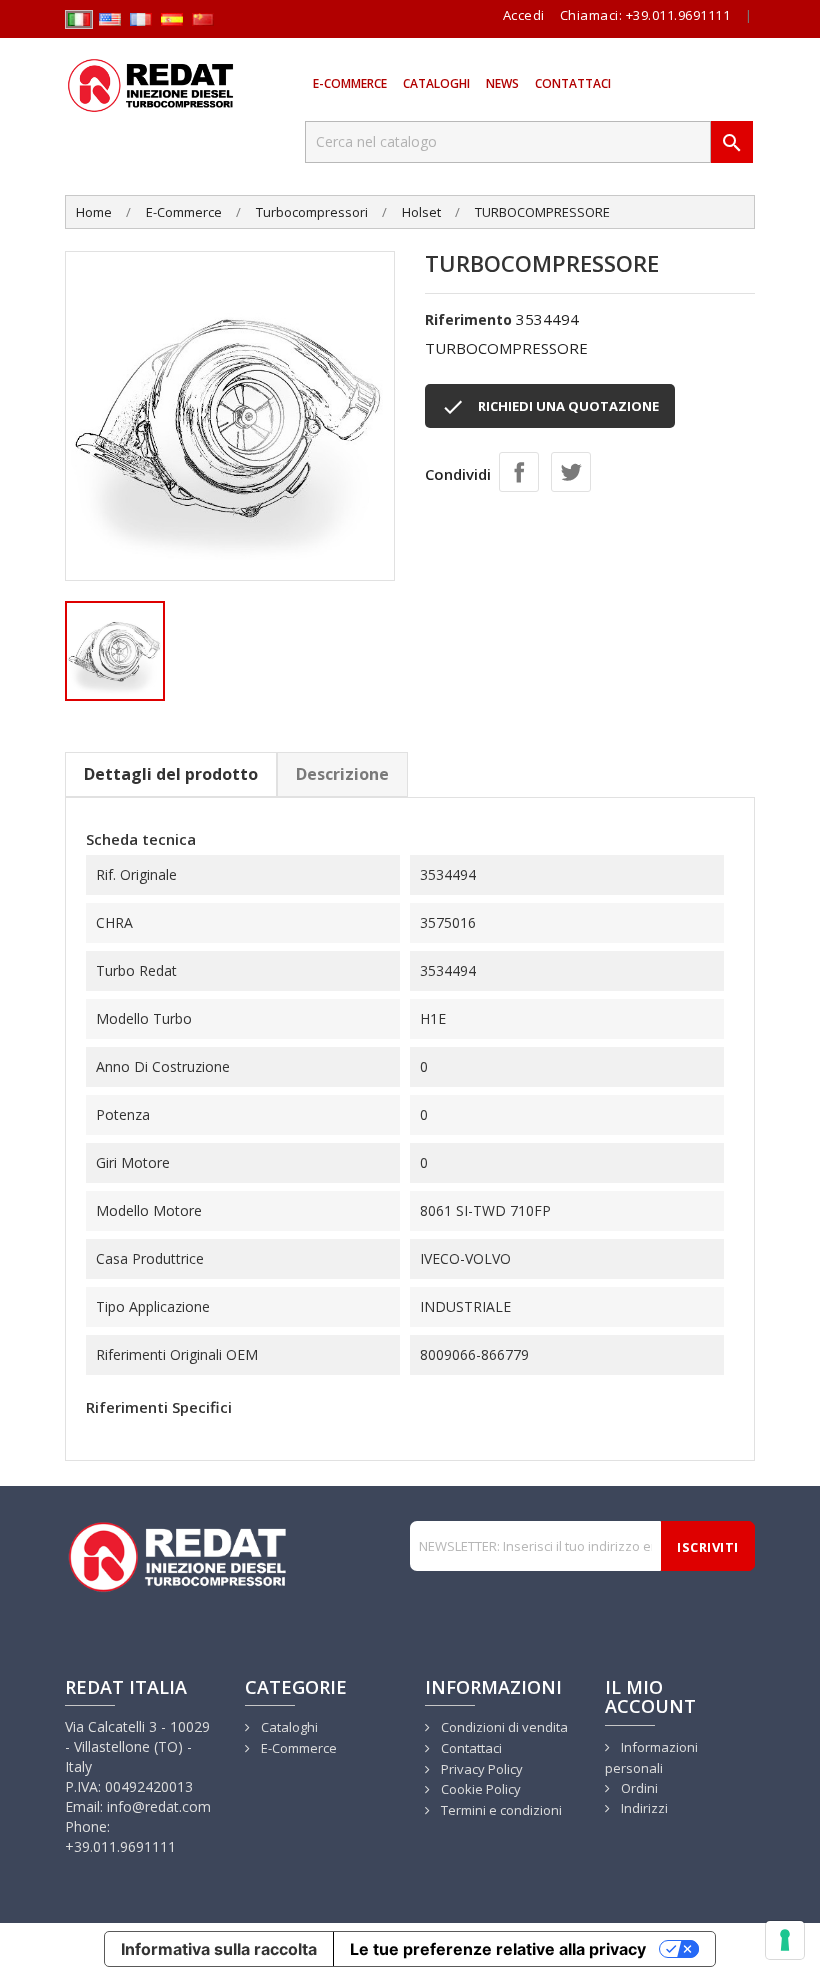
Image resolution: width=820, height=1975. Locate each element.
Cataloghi (436, 83)
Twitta (571, 472)
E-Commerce (350, 83)
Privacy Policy (480, 1769)
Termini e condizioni (500, 1810)
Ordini (638, 1788)
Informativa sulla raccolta (219, 1949)
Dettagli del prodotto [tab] (171, 774)
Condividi (519, 472)
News (502, 83)
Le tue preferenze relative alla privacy (498, 1949)
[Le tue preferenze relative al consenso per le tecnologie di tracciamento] (785, 1940)
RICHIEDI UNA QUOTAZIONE (550, 407)
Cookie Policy (479, 1789)
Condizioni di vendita (503, 1727)
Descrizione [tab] (342, 774)
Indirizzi (643, 1808)
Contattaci (573, 83)
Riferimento (468, 319)
